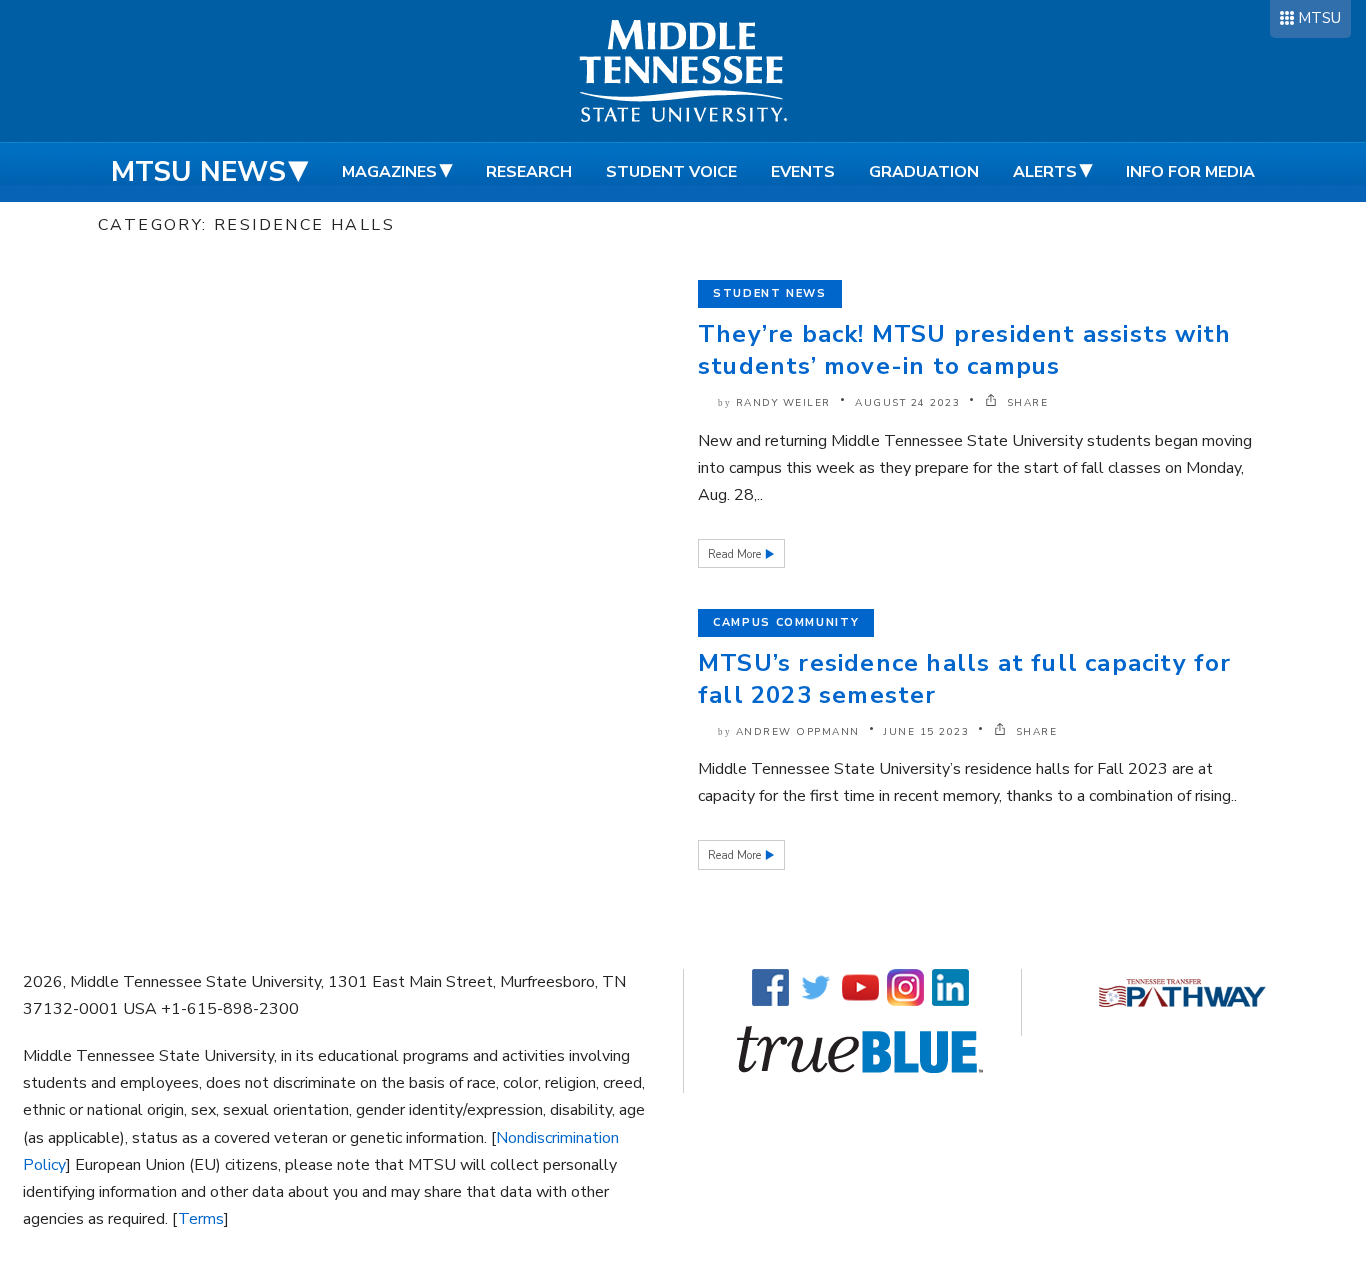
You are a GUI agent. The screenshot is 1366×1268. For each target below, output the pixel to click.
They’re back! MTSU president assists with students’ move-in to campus (964, 350)
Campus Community (786, 622)
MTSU (1319, 18)
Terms (201, 1219)
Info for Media (1190, 172)
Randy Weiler (783, 403)
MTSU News (198, 172)
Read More (736, 554)
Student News (770, 293)
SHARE (1025, 403)
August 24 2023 (907, 403)
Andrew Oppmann (798, 732)
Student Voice (671, 172)
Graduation (924, 172)
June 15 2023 (926, 732)
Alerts (1045, 172)
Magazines (389, 172)
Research (529, 172)
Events (803, 172)
